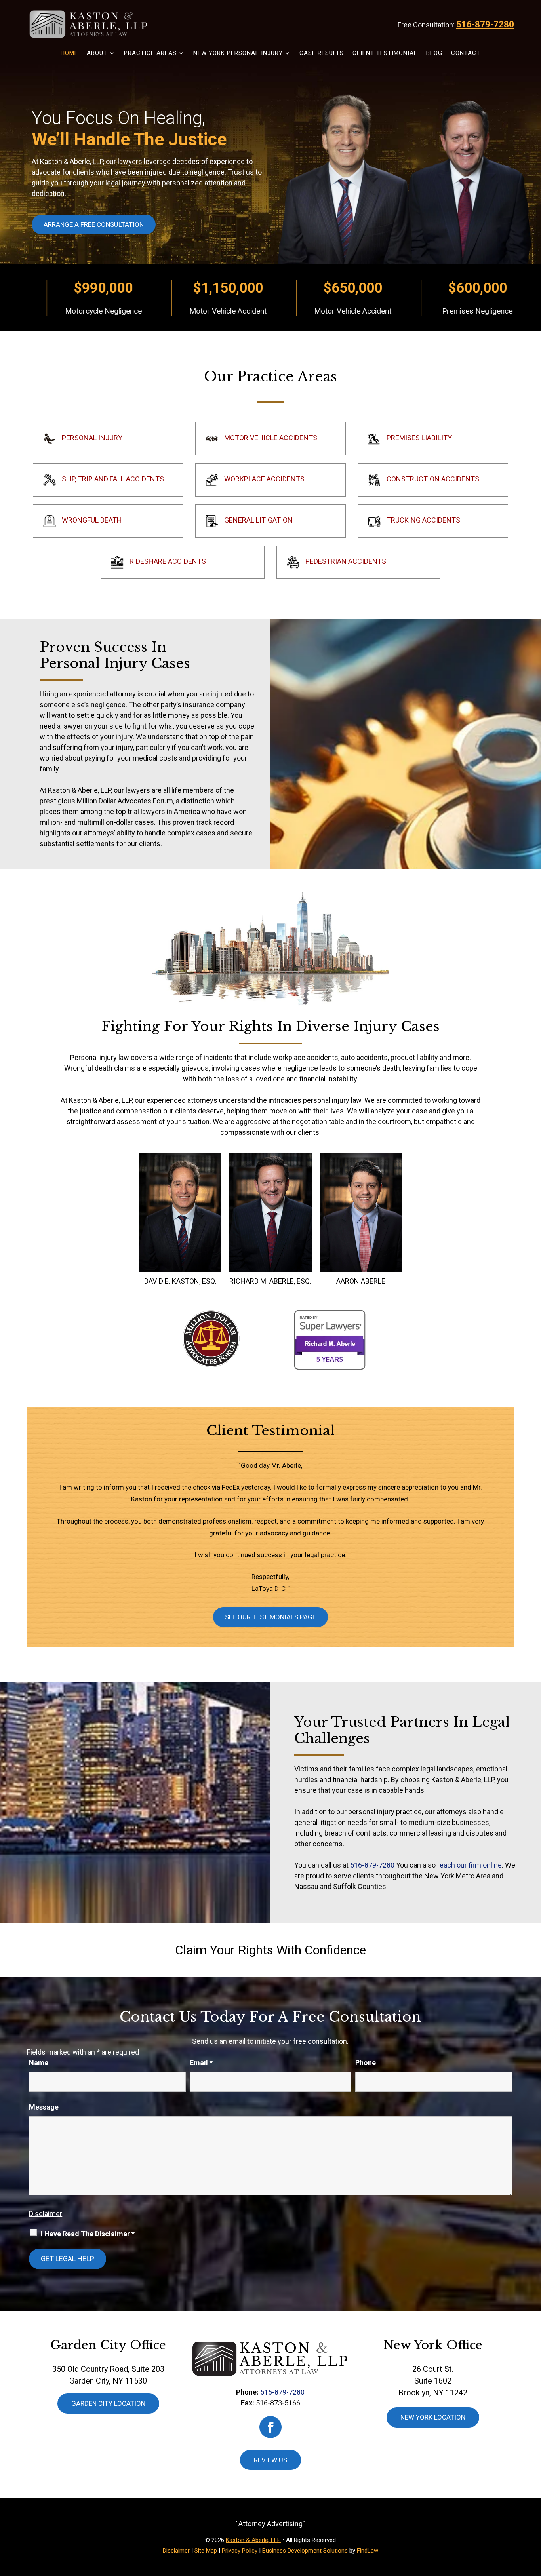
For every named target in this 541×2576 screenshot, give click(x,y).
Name (39, 2063)
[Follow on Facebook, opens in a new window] (270, 2427)
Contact (466, 53)
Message (44, 2107)
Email (201, 2063)
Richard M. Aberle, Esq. (270, 1281)
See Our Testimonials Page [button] (270, 1617)
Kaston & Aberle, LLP (253, 2540)
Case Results (322, 53)
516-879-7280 (485, 24)
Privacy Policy (240, 2551)
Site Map (206, 2551)
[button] (533, 2519)
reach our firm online (470, 1865)
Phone (366, 2063)
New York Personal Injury (238, 53)
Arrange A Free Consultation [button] (94, 224)
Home (69, 53)
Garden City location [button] (108, 2403)
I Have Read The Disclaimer (88, 2234)
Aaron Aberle (361, 1281)
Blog (434, 53)
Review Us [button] (270, 2460)
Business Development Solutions (305, 2551)
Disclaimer (46, 2214)
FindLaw (368, 2551)
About (97, 53)
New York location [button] (433, 2417)
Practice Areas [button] (150, 53)
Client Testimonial (385, 53)
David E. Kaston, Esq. (180, 1281)
